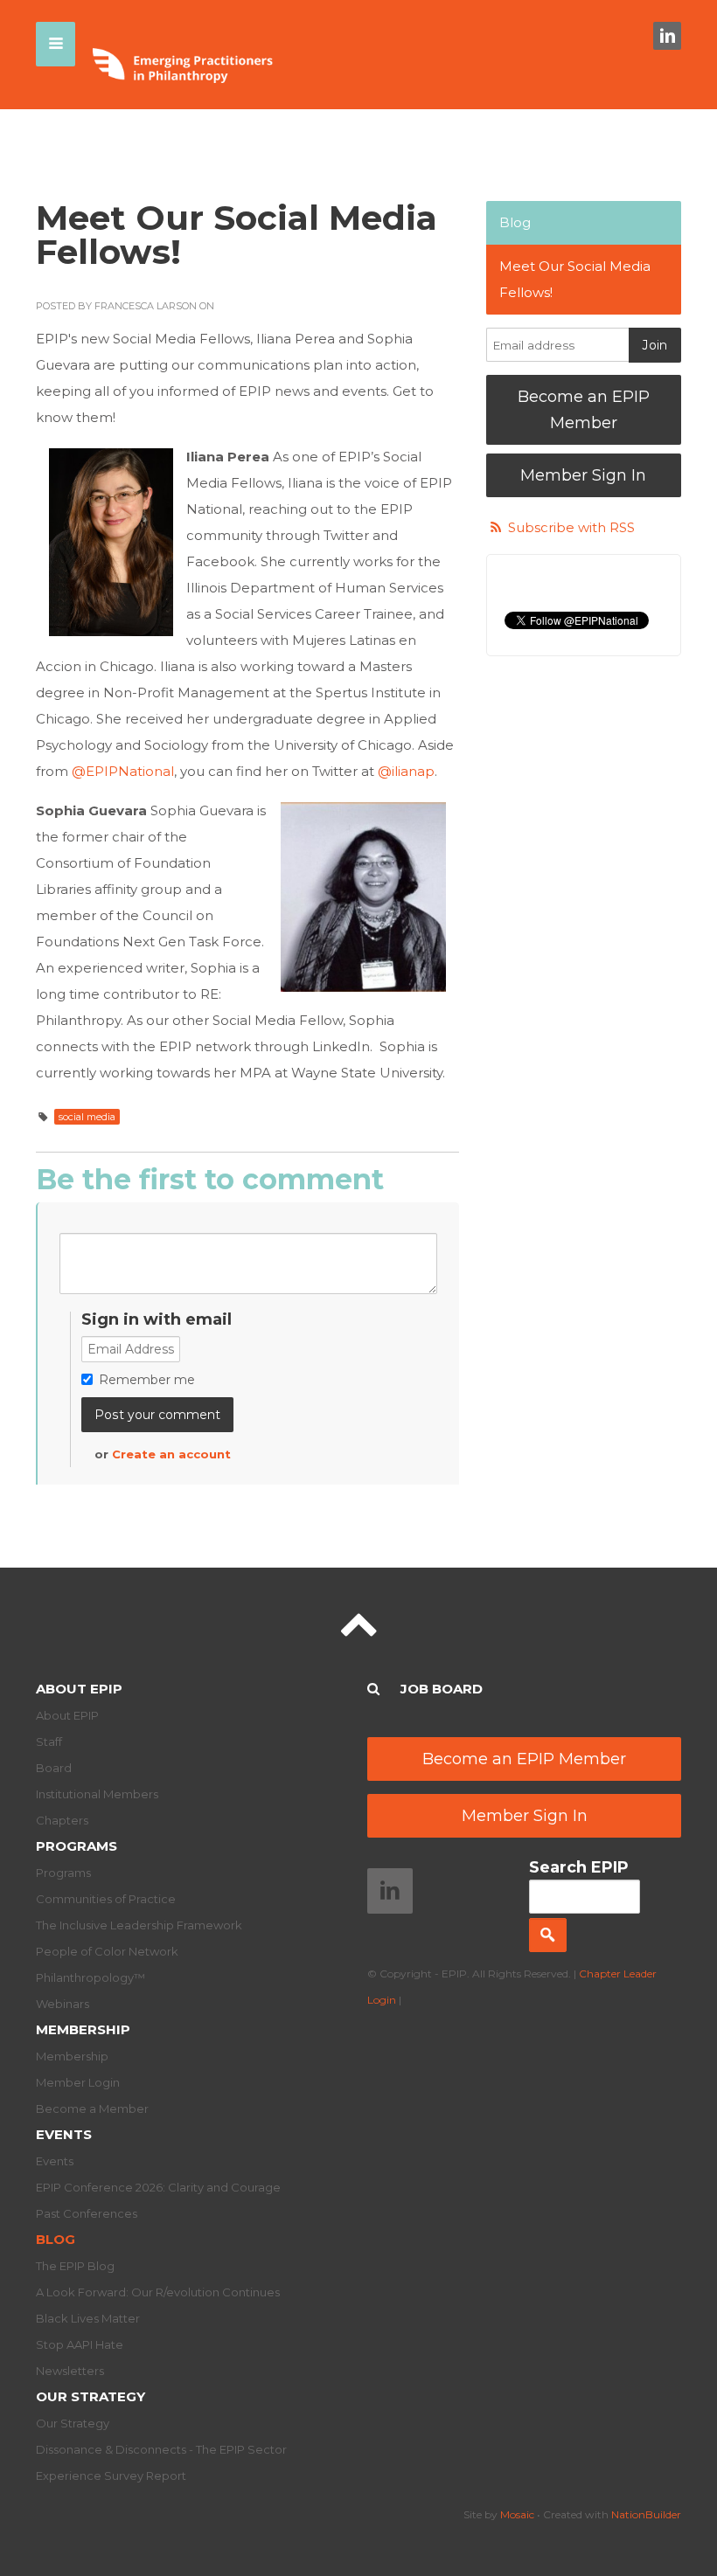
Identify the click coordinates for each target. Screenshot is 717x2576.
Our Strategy (90, 2396)
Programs (77, 1846)
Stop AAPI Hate (80, 2344)
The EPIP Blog (75, 2266)
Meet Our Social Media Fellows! (575, 279)
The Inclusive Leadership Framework (139, 1925)
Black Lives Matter (88, 2318)
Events (64, 2134)
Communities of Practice (106, 1899)
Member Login (78, 2082)
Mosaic (517, 2514)
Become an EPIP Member (584, 410)
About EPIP (79, 1689)
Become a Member (92, 2109)
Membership (83, 2029)
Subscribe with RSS (571, 527)
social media (87, 1117)
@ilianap (406, 771)
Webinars (63, 2004)
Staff (49, 1742)
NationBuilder (646, 2514)
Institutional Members (97, 1794)
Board (54, 1768)
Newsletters (70, 2371)
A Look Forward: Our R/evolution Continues (158, 2292)
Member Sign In (583, 475)
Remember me (147, 1380)
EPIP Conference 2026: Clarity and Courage (158, 2187)
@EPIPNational (123, 771)
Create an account (171, 1454)
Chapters (62, 1820)
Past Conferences (87, 2213)
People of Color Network (107, 1951)
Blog (515, 222)
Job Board (442, 1689)
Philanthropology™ (90, 1977)
